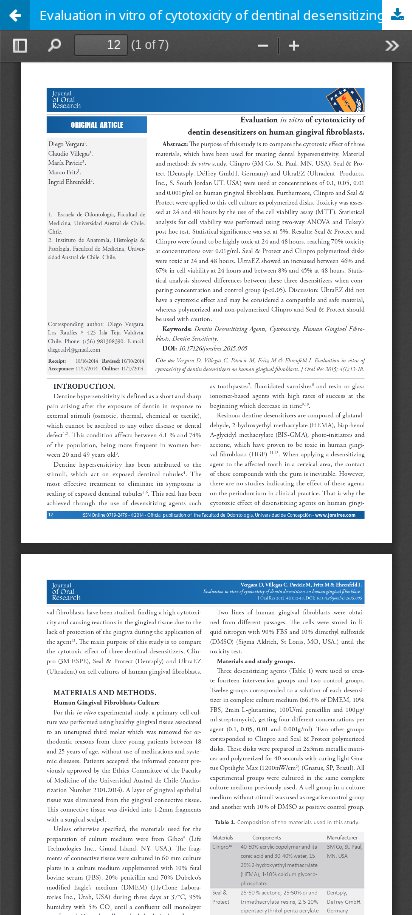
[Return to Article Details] (15, 15)
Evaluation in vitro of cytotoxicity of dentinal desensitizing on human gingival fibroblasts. (226, 15)
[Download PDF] (397, 15)
